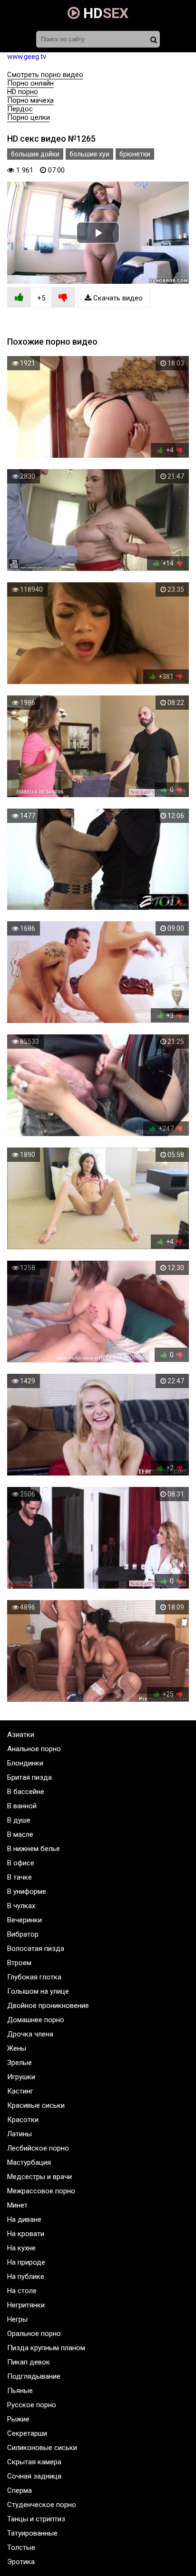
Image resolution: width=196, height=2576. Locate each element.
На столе (22, 2291)
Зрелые (20, 2063)
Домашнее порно (36, 2020)
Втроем (19, 1963)
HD (104, 13)
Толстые (21, 2547)
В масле (20, 1834)
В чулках (21, 1906)
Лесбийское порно (38, 2148)
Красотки (23, 2120)
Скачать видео (117, 298)
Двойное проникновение (48, 2006)
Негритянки (26, 2305)
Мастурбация (29, 2162)
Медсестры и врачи (39, 2177)
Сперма (20, 2490)
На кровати (26, 2234)
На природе (26, 2262)
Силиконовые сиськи (42, 2448)
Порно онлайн (30, 83)
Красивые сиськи (36, 2105)
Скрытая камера (34, 2462)
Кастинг (20, 2091)
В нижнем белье (34, 1849)
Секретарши (27, 2433)
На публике (26, 2277)
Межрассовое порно (41, 2191)
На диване (24, 2219)
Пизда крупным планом (46, 2348)
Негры (17, 2319)
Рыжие (18, 2419)
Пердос (20, 109)
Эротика (21, 2562)
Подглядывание (34, 2376)
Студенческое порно (42, 2505)
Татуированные (32, 2533)
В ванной (22, 1806)
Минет (17, 2205)
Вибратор (23, 1934)
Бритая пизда (29, 1777)
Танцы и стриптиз (36, 2519)
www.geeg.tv (27, 57)
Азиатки (21, 1735)
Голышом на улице (38, 1991)
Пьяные (20, 2391)
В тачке (20, 1877)
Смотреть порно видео (45, 75)
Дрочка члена (30, 2034)
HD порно (23, 92)
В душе (19, 1820)
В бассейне (26, 1792)
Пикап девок (29, 2362)
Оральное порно (34, 2334)
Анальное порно (34, 1749)
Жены (17, 2048)
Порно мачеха (30, 100)
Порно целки (29, 117)
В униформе (27, 1891)
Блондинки (25, 1763)
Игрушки (21, 2077)
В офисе (21, 1863)
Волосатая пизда (36, 1949)
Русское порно (32, 2405)
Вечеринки (24, 1920)
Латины (20, 2134)
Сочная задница (34, 2476)
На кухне (21, 2248)
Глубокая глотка (34, 1977)
